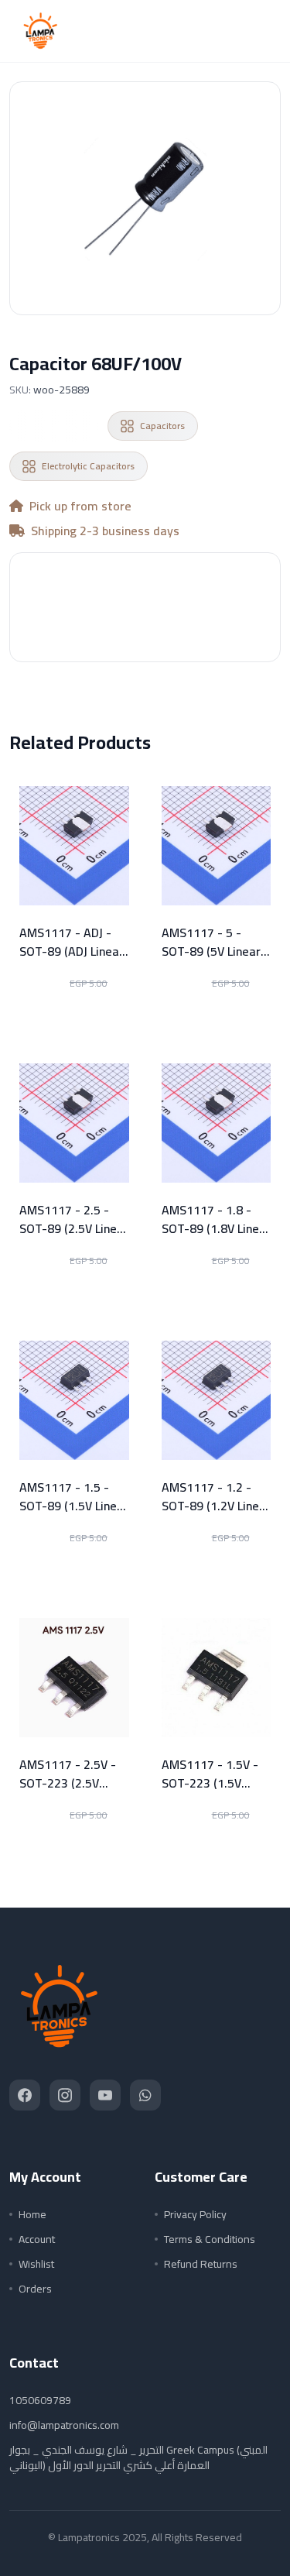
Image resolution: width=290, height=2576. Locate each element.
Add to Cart (145, 627)
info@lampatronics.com (64, 2425)
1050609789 (40, 2400)
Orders (35, 2289)
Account (37, 2239)
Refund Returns (201, 2264)
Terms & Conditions (210, 2239)
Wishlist (36, 2264)
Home (32, 2214)
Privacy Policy (195, 2214)
